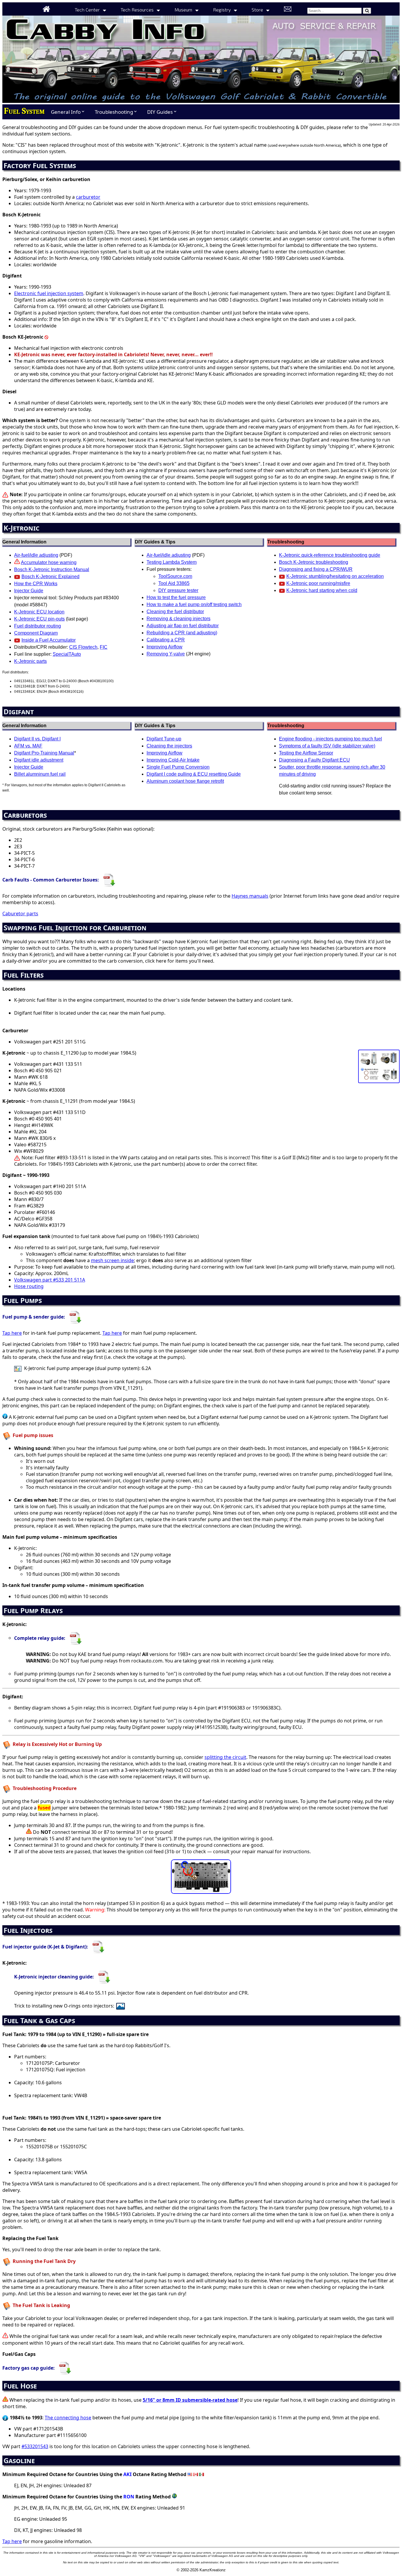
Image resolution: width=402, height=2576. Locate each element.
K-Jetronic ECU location (39, 612)
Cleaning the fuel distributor (175, 612)
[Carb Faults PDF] (110, 880)
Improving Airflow (165, 647)
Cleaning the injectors (169, 746)
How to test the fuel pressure (176, 597)
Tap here (12, 1333)
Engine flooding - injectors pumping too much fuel (330, 739)
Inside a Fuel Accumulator (49, 640)
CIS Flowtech (83, 647)
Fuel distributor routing (38, 626)
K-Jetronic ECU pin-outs (39, 619)
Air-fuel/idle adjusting (36, 555)
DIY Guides (162, 112)
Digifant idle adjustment (39, 760)
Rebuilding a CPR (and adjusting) (182, 633)
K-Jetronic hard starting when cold (322, 590)
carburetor (88, 197)
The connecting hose (68, 2418)
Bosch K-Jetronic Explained (50, 577)
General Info (68, 112)
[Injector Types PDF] (99, 1946)
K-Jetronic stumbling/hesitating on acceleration (335, 576)
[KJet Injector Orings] (121, 2006)
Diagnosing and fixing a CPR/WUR (316, 569)
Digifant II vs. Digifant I (37, 739)
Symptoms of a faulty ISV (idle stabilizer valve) (327, 746)
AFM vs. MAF (28, 746)
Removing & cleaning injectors (178, 619)
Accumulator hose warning (49, 562)
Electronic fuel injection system (49, 293)
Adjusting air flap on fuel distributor (183, 626)
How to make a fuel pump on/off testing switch (194, 604)
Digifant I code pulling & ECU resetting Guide (194, 774)
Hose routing (29, 1286)
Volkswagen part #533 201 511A (50, 1280)
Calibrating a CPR (166, 640)
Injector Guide (29, 591)
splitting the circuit (225, 1757)
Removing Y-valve (166, 654)
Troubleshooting (116, 112)
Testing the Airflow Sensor (306, 753)
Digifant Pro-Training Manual (44, 753)
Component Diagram (36, 633)
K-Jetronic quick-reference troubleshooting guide (330, 555)
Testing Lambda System (172, 562)
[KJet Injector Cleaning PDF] (105, 1977)
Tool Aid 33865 (174, 583)
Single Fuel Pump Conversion (178, 767)
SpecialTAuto (67, 654)
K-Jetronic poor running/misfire (318, 583)
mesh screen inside (112, 1260)
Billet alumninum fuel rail (40, 774)
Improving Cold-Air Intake (173, 760)
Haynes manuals (250, 896)
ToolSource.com (175, 576)
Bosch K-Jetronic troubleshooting (314, 562)
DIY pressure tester (178, 590)
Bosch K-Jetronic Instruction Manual (52, 569)
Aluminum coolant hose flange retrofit (185, 781)
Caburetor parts (20, 914)
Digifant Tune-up (164, 739)
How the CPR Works (36, 584)
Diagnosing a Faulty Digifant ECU (314, 760)
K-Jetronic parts (30, 661)
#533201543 (35, 2446)
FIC (104, 647)
